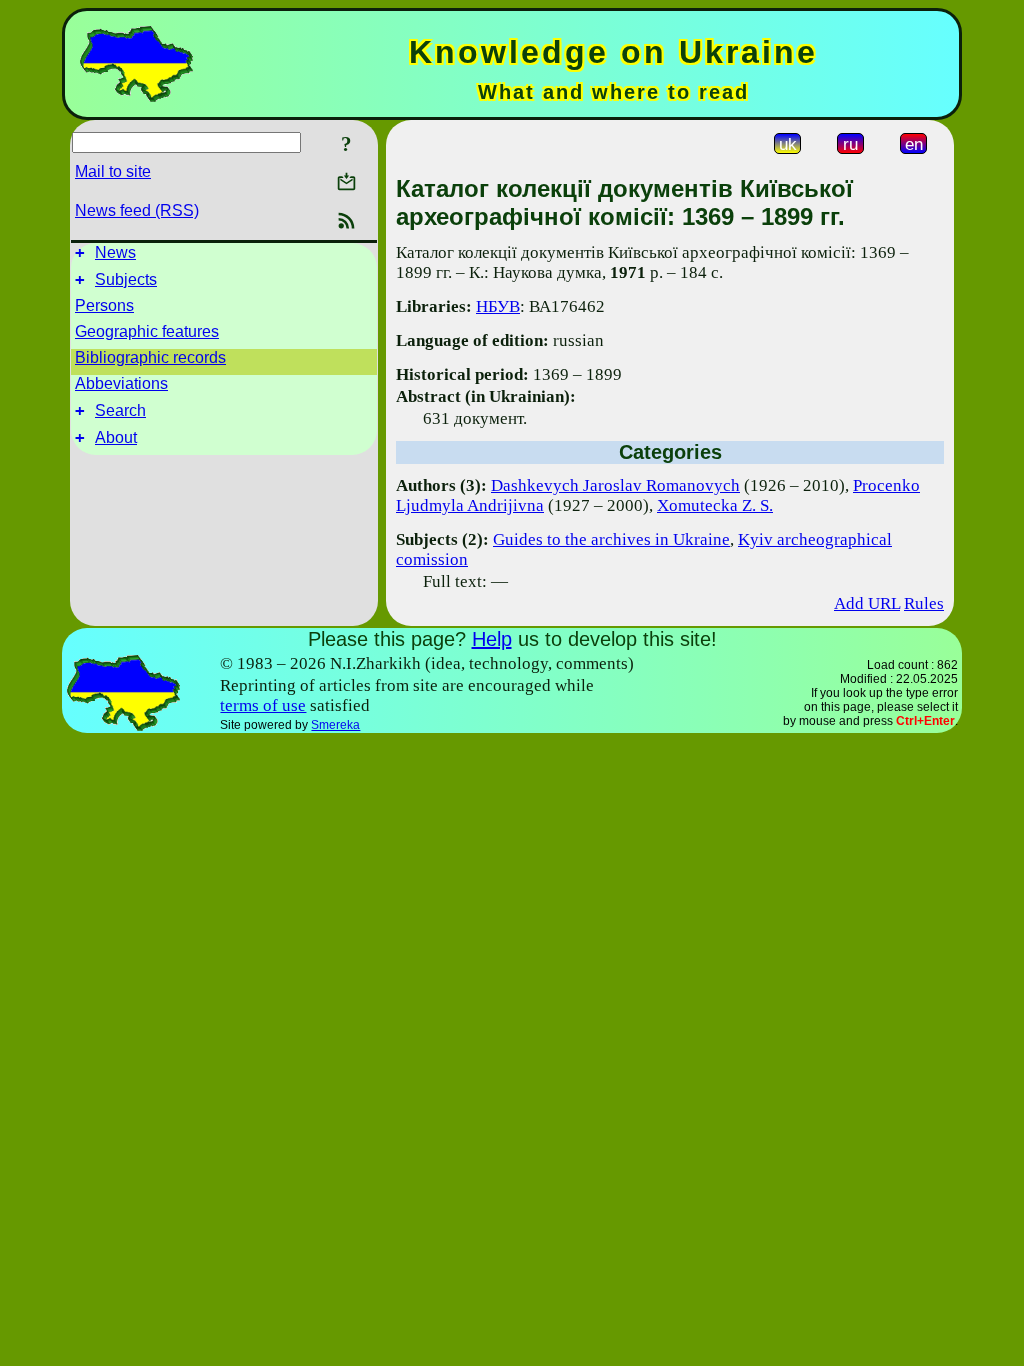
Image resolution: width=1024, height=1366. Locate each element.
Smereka (335, 725)
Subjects (126, 279)
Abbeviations (121, 383)
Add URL (867, 603)
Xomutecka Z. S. (715, 505)
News (115, 252)
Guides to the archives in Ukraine (611, 539)
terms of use (263, 705)
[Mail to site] (346, 181)
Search (120, 410)
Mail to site (113, 171)
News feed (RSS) (137, 210)
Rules (924, 603)
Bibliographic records (150, 357)
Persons (104, 305)
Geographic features (147, 331)
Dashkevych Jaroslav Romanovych (615, 485)
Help (492, 639)
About (116, 437)
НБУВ (498, 306)
